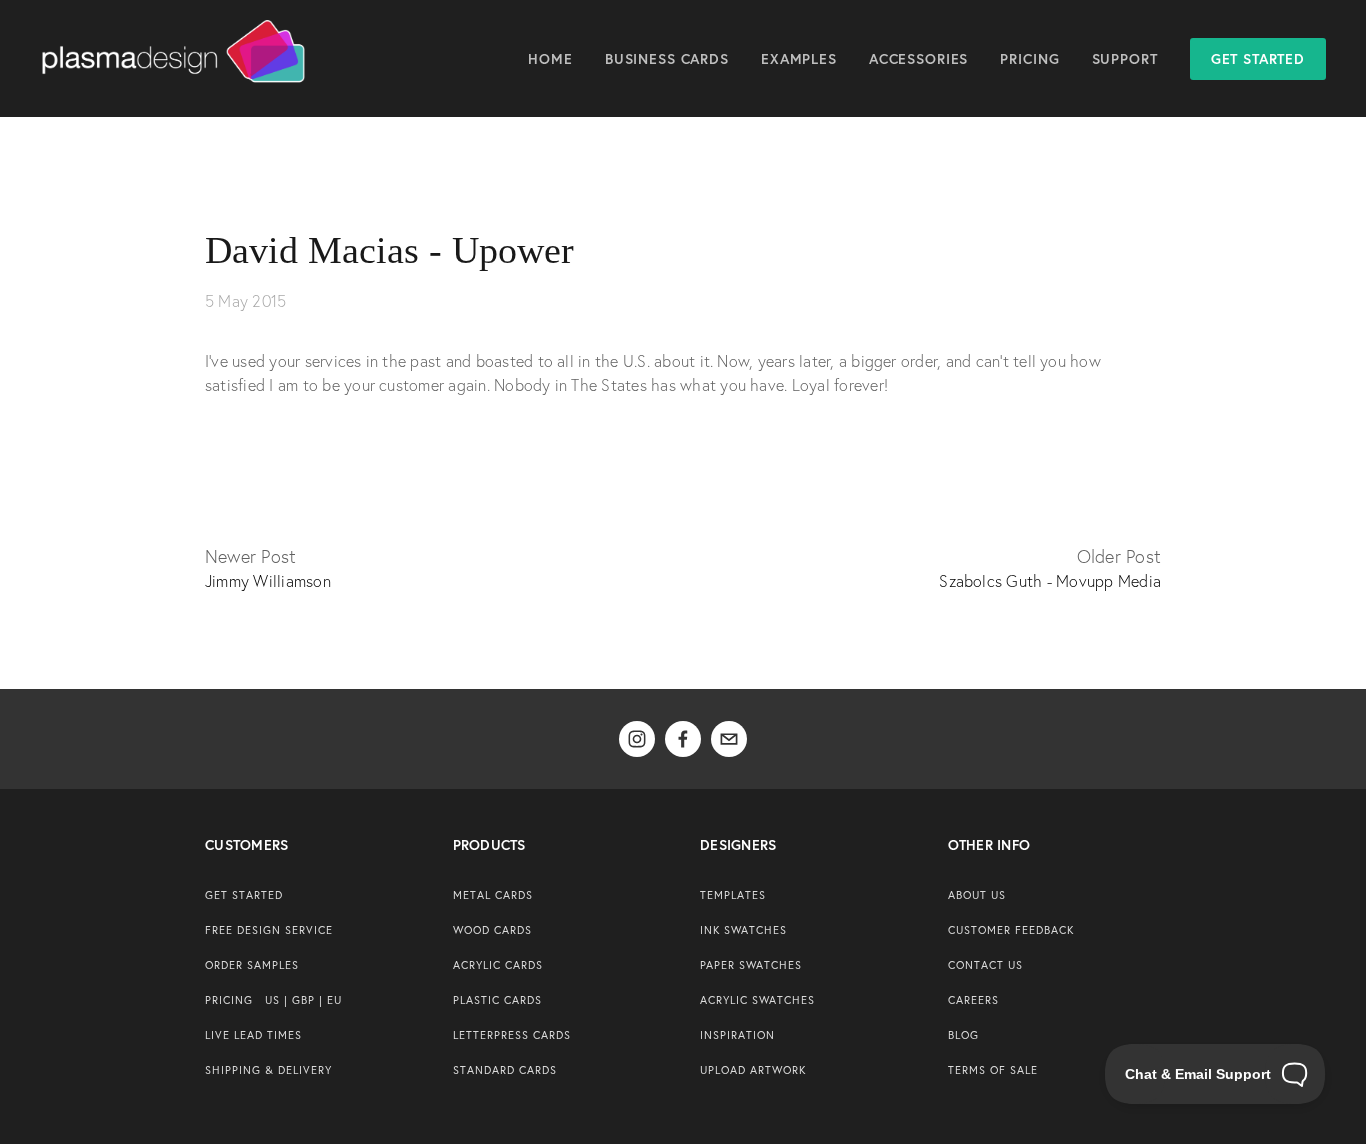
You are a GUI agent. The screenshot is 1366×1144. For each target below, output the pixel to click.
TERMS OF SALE (993, 1070)
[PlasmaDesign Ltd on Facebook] (683, 739)
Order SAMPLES (252, 965)
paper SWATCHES (751, 965)
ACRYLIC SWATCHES (757, 1000)
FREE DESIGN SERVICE (269, 930)
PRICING (229, 1000)
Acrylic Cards (498, 965)
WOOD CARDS (492, 930)
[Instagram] (637, 739)
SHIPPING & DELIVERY (268, 1070)
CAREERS (973, 1000)
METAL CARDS (493, 895)
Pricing (1029, 59)
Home (550, 59)
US (272, 1000)
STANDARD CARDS (505, 1070)
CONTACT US (985, 965)
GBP (303, 1000)
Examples (799, 59)
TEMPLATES (733, 895)
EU (334, 1000)
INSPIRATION (737, 1035)
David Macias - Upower (389, 250)
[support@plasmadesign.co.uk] (729, 739)
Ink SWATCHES (743, 930)
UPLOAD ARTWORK (753, 1070)
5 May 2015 (245, 301)
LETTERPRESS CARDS (512, 1035)
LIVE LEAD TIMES (253, 1035)
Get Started (1258, 59)
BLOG (963, 1035)
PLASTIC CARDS (497, 1000)
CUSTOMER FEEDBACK (1011, 930)
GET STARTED (244, 895)
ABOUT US (977, 895)
